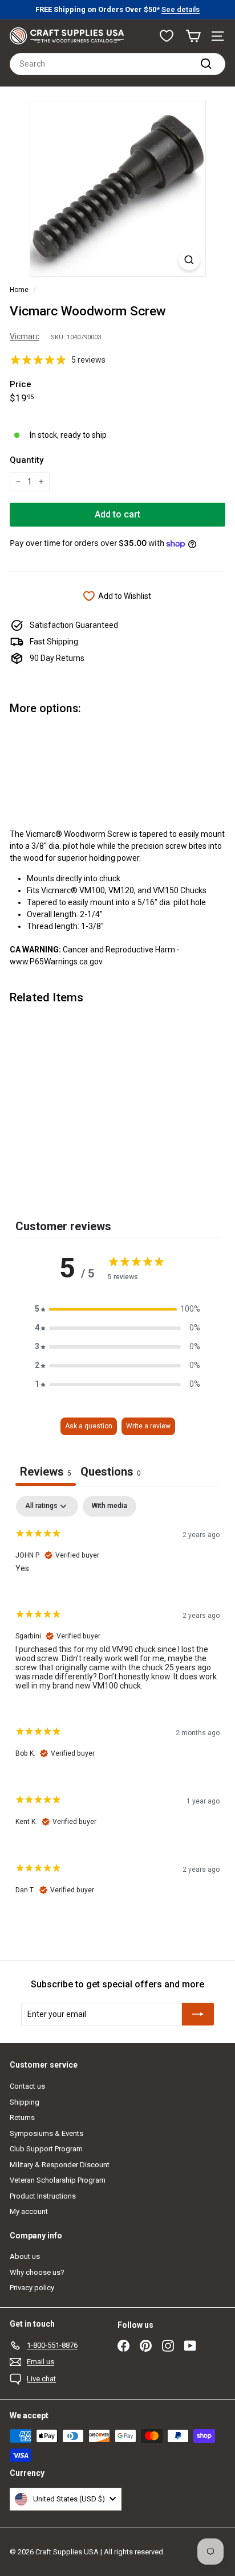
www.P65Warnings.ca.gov (56, 962)
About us (25, 2256)
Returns (22, 2117)
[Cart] (193, 36)
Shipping (25, 2102)
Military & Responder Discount (60, 2165)
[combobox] (117, 64)
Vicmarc (25, 336)
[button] (117, 1309)
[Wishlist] (167, 36)
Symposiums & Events (46, 2133)
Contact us (27, 2086)
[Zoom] (189, 260)
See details (181, 9)
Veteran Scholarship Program (58, 2180)
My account (29, 2211)
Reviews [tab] (46, 1472)
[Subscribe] (198, 2014)
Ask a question (89, 1426)
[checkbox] (110, 1506)
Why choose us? (37, 2272)
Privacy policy (32, 2288)
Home (19, 290)
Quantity (27, 460)
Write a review (148, 1426)
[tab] (111, 1473)
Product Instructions (43, 2196)
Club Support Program (46, 2149)
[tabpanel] (117, 1705)
